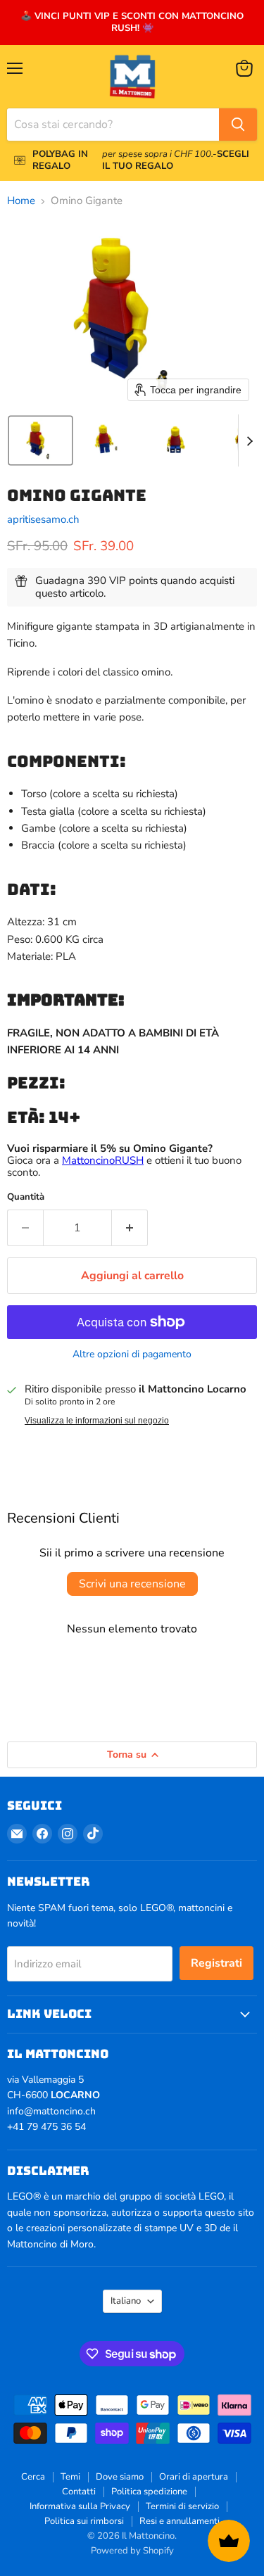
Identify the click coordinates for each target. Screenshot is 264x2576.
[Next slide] (249, 440)
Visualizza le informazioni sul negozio (97, 1421)
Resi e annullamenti (180, 2521)
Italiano (126, 2301)
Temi (70, 2477)
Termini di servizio (182, 2506)
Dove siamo (120, 2477)
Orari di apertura (194, 2477)
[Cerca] (238, 125)
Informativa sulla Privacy (80, 2506)
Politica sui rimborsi (84, 2521)
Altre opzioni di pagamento (132, 1354)
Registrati (216, 1963)
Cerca (33, 2477)
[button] (40, 440)
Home (21, 201)
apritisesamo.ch (43, 519)
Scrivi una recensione (132, 1584)
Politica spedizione (149, 2492)
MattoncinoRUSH (103, 1160)
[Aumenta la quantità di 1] (130, 1228)
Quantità (26, 1197)
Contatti (79, 2492)
